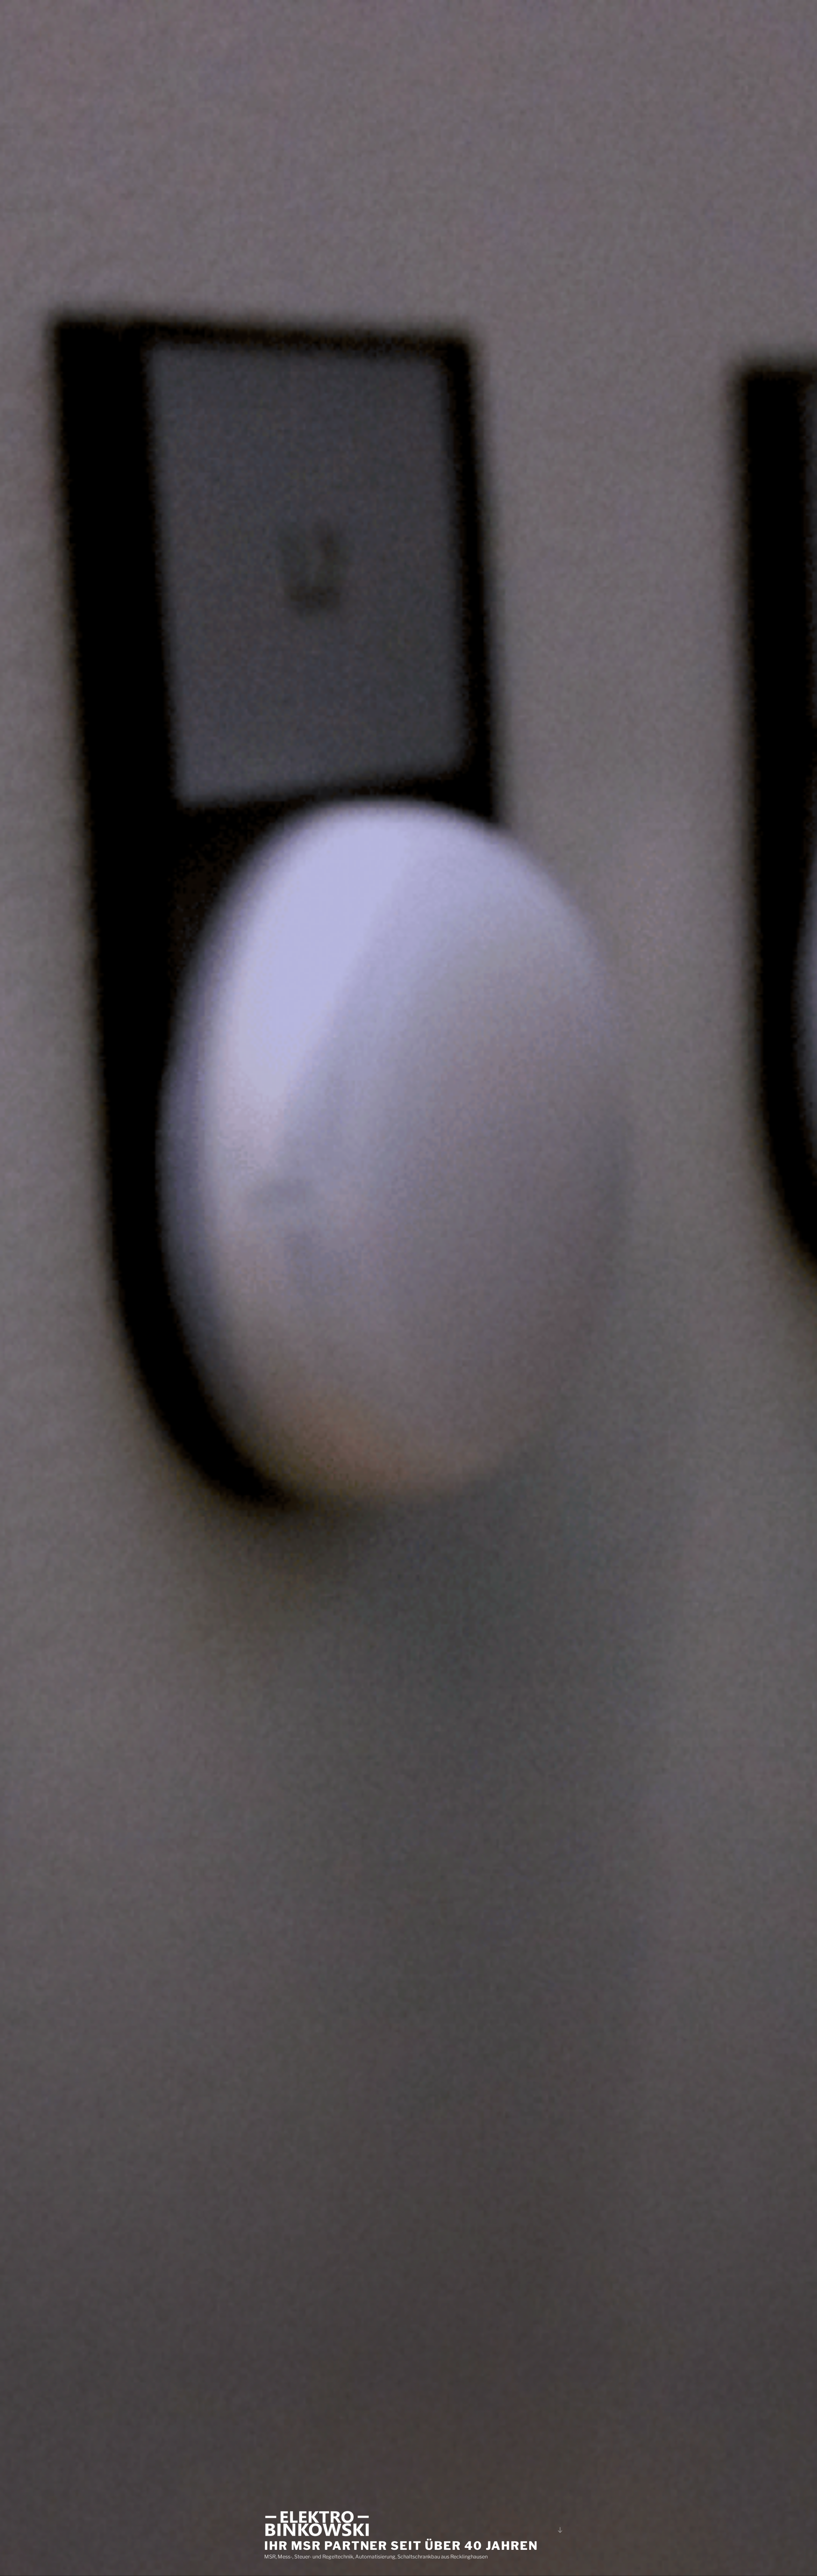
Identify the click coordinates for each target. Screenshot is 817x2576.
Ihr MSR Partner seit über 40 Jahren (401, 2546)
